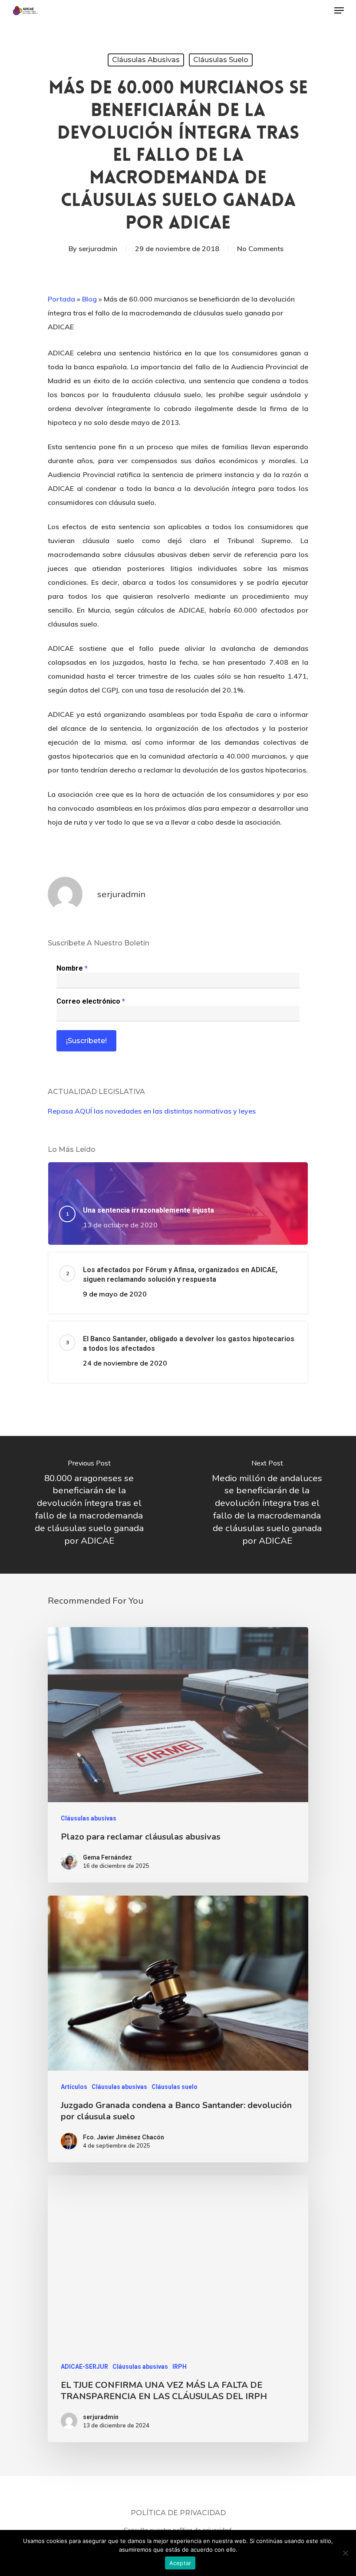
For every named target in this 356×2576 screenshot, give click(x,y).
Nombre (72, 968)
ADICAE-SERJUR (84, 2367)
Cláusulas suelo (221, 60)
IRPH (180, 2367)
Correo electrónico (91, 1001)
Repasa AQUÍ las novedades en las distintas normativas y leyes (152, 1111)
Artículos (74, 2087)
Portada (61, 299)
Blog (89, 299)
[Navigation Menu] (339, 10)
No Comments (260, 249)
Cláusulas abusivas (146, 60)
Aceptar (180, 2563)
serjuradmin (98, 249)
